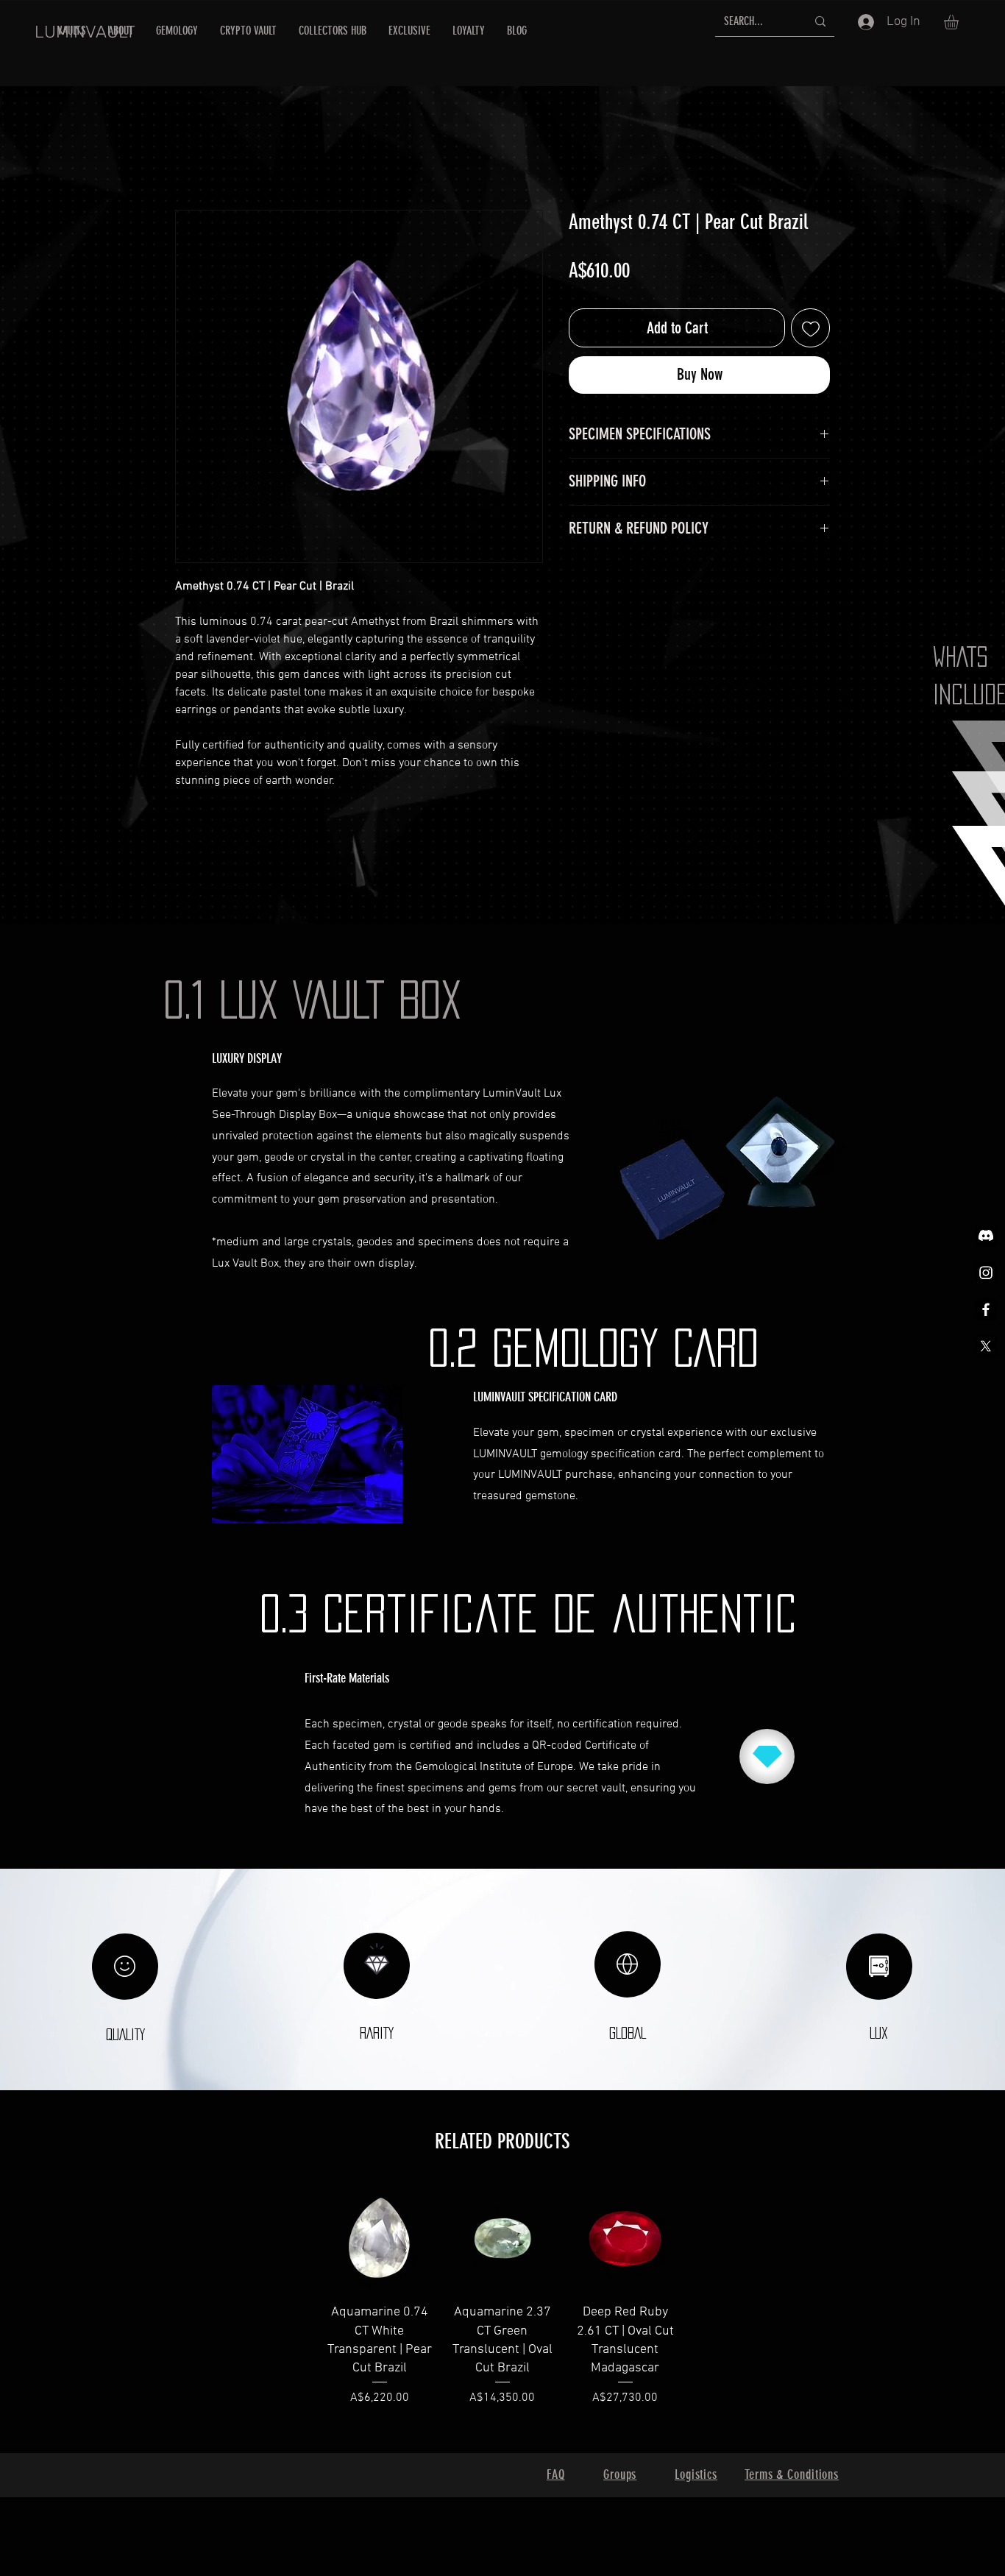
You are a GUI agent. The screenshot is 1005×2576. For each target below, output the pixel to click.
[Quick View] (379, 2237)
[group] (502, 2313)
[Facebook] (986, 1309)
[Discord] (986, 1236)
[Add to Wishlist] (810, 328)
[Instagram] (986, 1273)
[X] (986, 1346)
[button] (960, 22)
